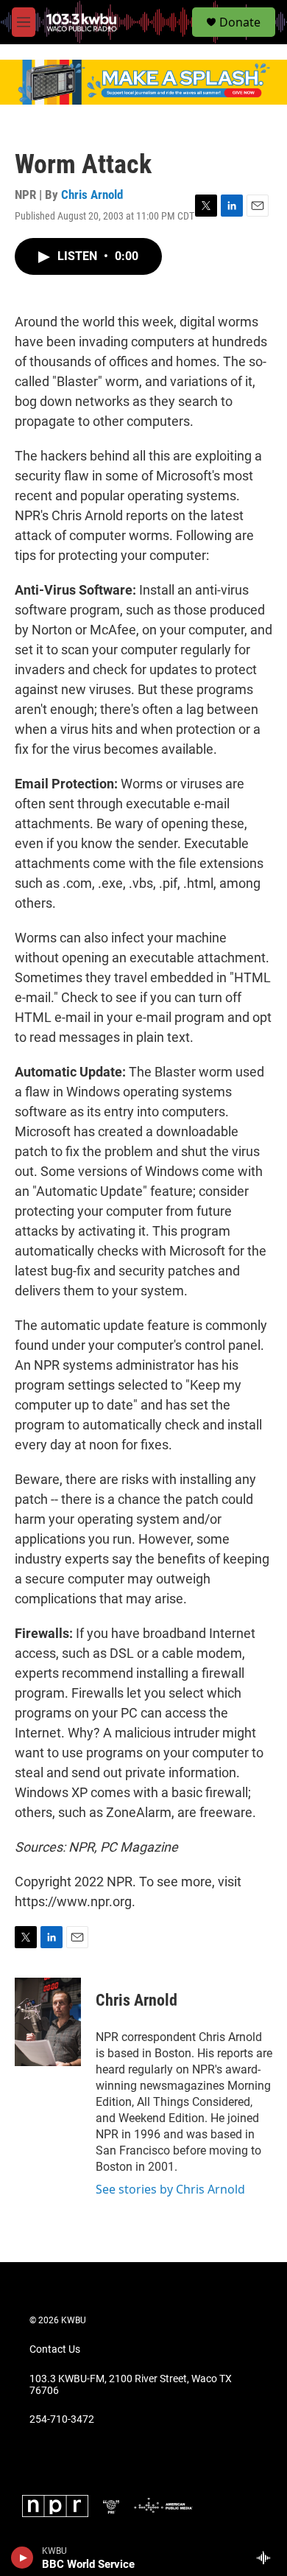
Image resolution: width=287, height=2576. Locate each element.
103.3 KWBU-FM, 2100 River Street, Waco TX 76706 (131, 2385)
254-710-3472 (62, 2419)
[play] (22, 2558)
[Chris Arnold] (48, 2022)
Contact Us (55, 2349)
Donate (240, 22)
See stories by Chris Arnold (170, 2189)
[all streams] (267, 2558)
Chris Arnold (92, 195)
